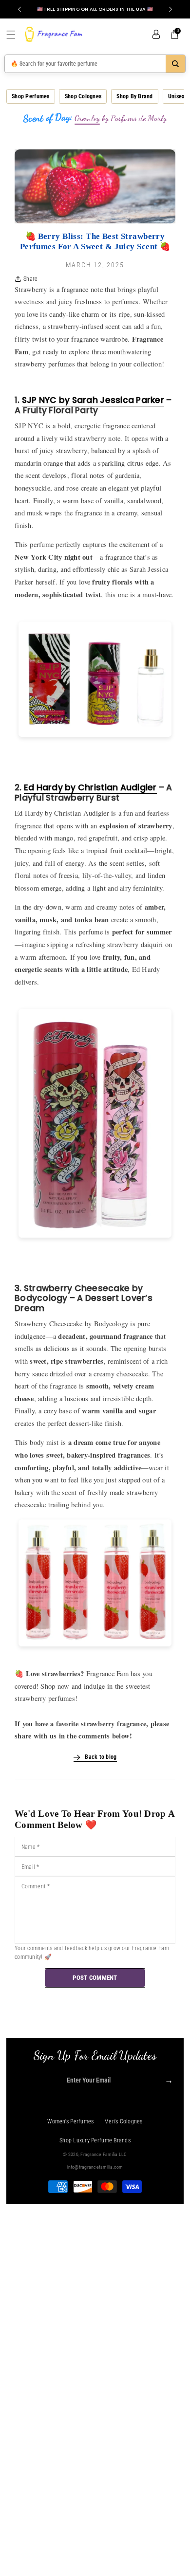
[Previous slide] (19, 9)
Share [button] (30, 279)
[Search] (175, 64)
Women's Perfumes (70, 2121)
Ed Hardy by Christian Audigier (90, 787)
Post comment (95, 1978)
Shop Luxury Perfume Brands (95, 2140)
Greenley (87, 118)
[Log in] (156, 35)
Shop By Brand (134, 96)
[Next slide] (171, 9)
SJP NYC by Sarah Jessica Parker (93, 400)
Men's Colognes (123, 2121)
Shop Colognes (83, 96)
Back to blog (101, 1757)
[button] (15, 35)
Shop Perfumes (30, 96)
